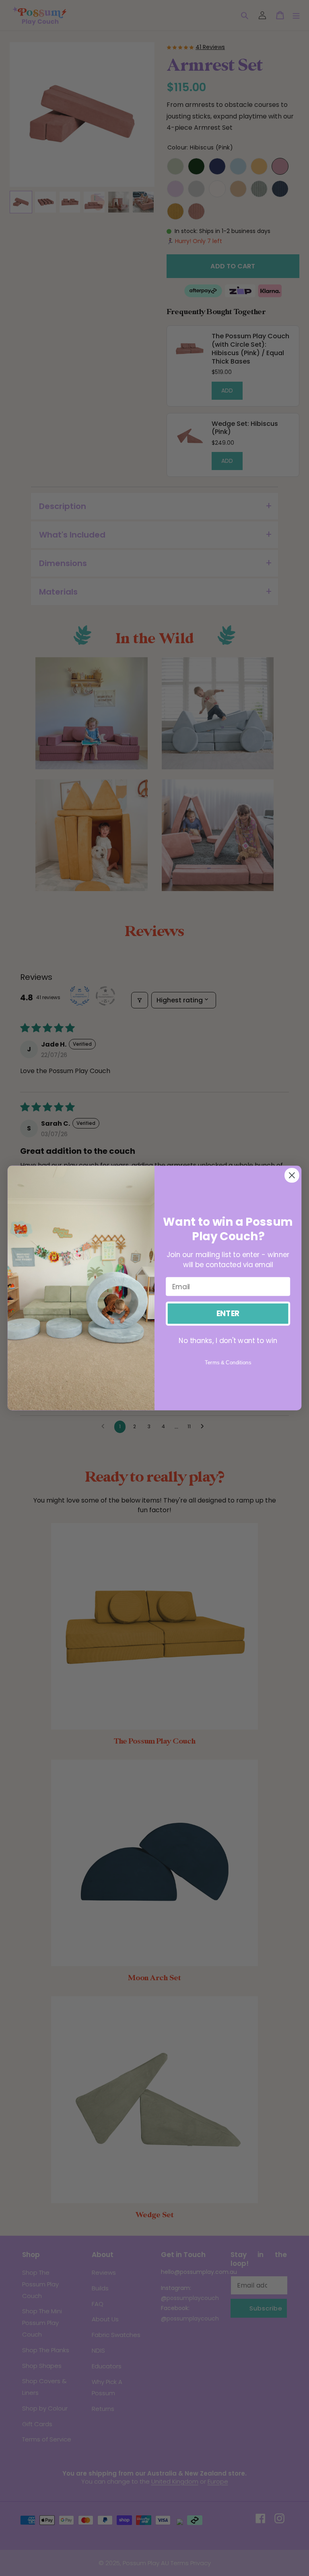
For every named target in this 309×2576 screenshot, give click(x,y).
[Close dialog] (292, 1175)
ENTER (228, 1314)
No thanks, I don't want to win (228, 1340)
